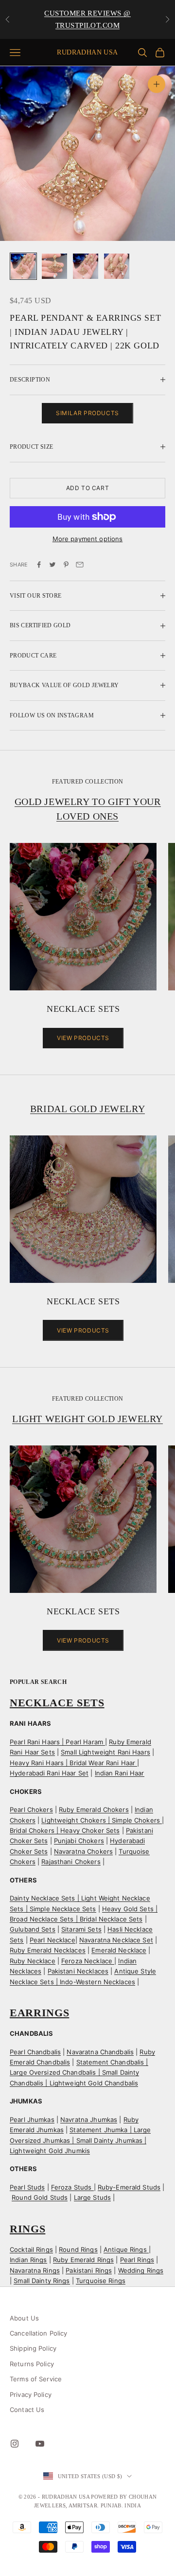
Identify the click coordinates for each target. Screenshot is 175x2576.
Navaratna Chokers (83, 1851)
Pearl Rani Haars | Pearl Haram (57, 1742)
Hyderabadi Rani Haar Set (49, 1773)
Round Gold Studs (40, 2197)
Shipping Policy (33, 2348)
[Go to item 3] (86, 266)
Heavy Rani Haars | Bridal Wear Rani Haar (73, 1763)
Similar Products (87, 413)
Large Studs (92, 2197)
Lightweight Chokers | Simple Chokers (102, 1820)
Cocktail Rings (31, 2249)
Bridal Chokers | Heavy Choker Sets (65, 1830)
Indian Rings (28, 2260)
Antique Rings (126, 2249)
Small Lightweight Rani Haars (105, 1752)
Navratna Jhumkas (89, 2119)
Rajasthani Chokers (71, 1862)
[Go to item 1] (23, 266)
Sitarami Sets (81, 1929)
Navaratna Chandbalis (100, 2052)
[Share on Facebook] (39, 565)
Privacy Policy (31, 2394)
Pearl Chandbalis (35, 2052)
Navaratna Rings (35, 2270)
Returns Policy (32, 2364)
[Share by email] (80, 565)
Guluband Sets (33, 1929)
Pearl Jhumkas (32, 2119)
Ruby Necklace (33, 1961)
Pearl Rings (137, 2260)
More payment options (88, 539)
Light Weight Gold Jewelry (87, 1419)
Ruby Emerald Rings (83, 2260)
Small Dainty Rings (42, 2281)
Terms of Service (36, 2379)
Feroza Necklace (88, 1961)
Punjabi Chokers (79, 1841)
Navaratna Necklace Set (116, 1940)
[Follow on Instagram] (15, 2444)
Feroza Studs (72, 2187)
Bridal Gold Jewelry (87, 1109)
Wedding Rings (141, 2270)
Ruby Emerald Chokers (94, 1809)
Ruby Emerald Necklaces (48, 1950)
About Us (24, 2318)
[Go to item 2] (54, 266)
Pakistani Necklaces (78, 1971)
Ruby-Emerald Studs (129, 2187)
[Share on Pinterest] (66, 565)
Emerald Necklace (119, 1950)
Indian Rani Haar (120, 1773)
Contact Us (27, 2410)
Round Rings (78, 2249)
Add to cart (88, 488)
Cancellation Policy (38, 2333)
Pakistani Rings (89, 2270)
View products (83, 1038)
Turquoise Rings (101, 2281)
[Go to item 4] (117, 266)
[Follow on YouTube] (40, 2444)
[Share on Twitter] (52, 565)
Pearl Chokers (31, 1809)
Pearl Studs (27, 2187)
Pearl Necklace (52, 1940)
